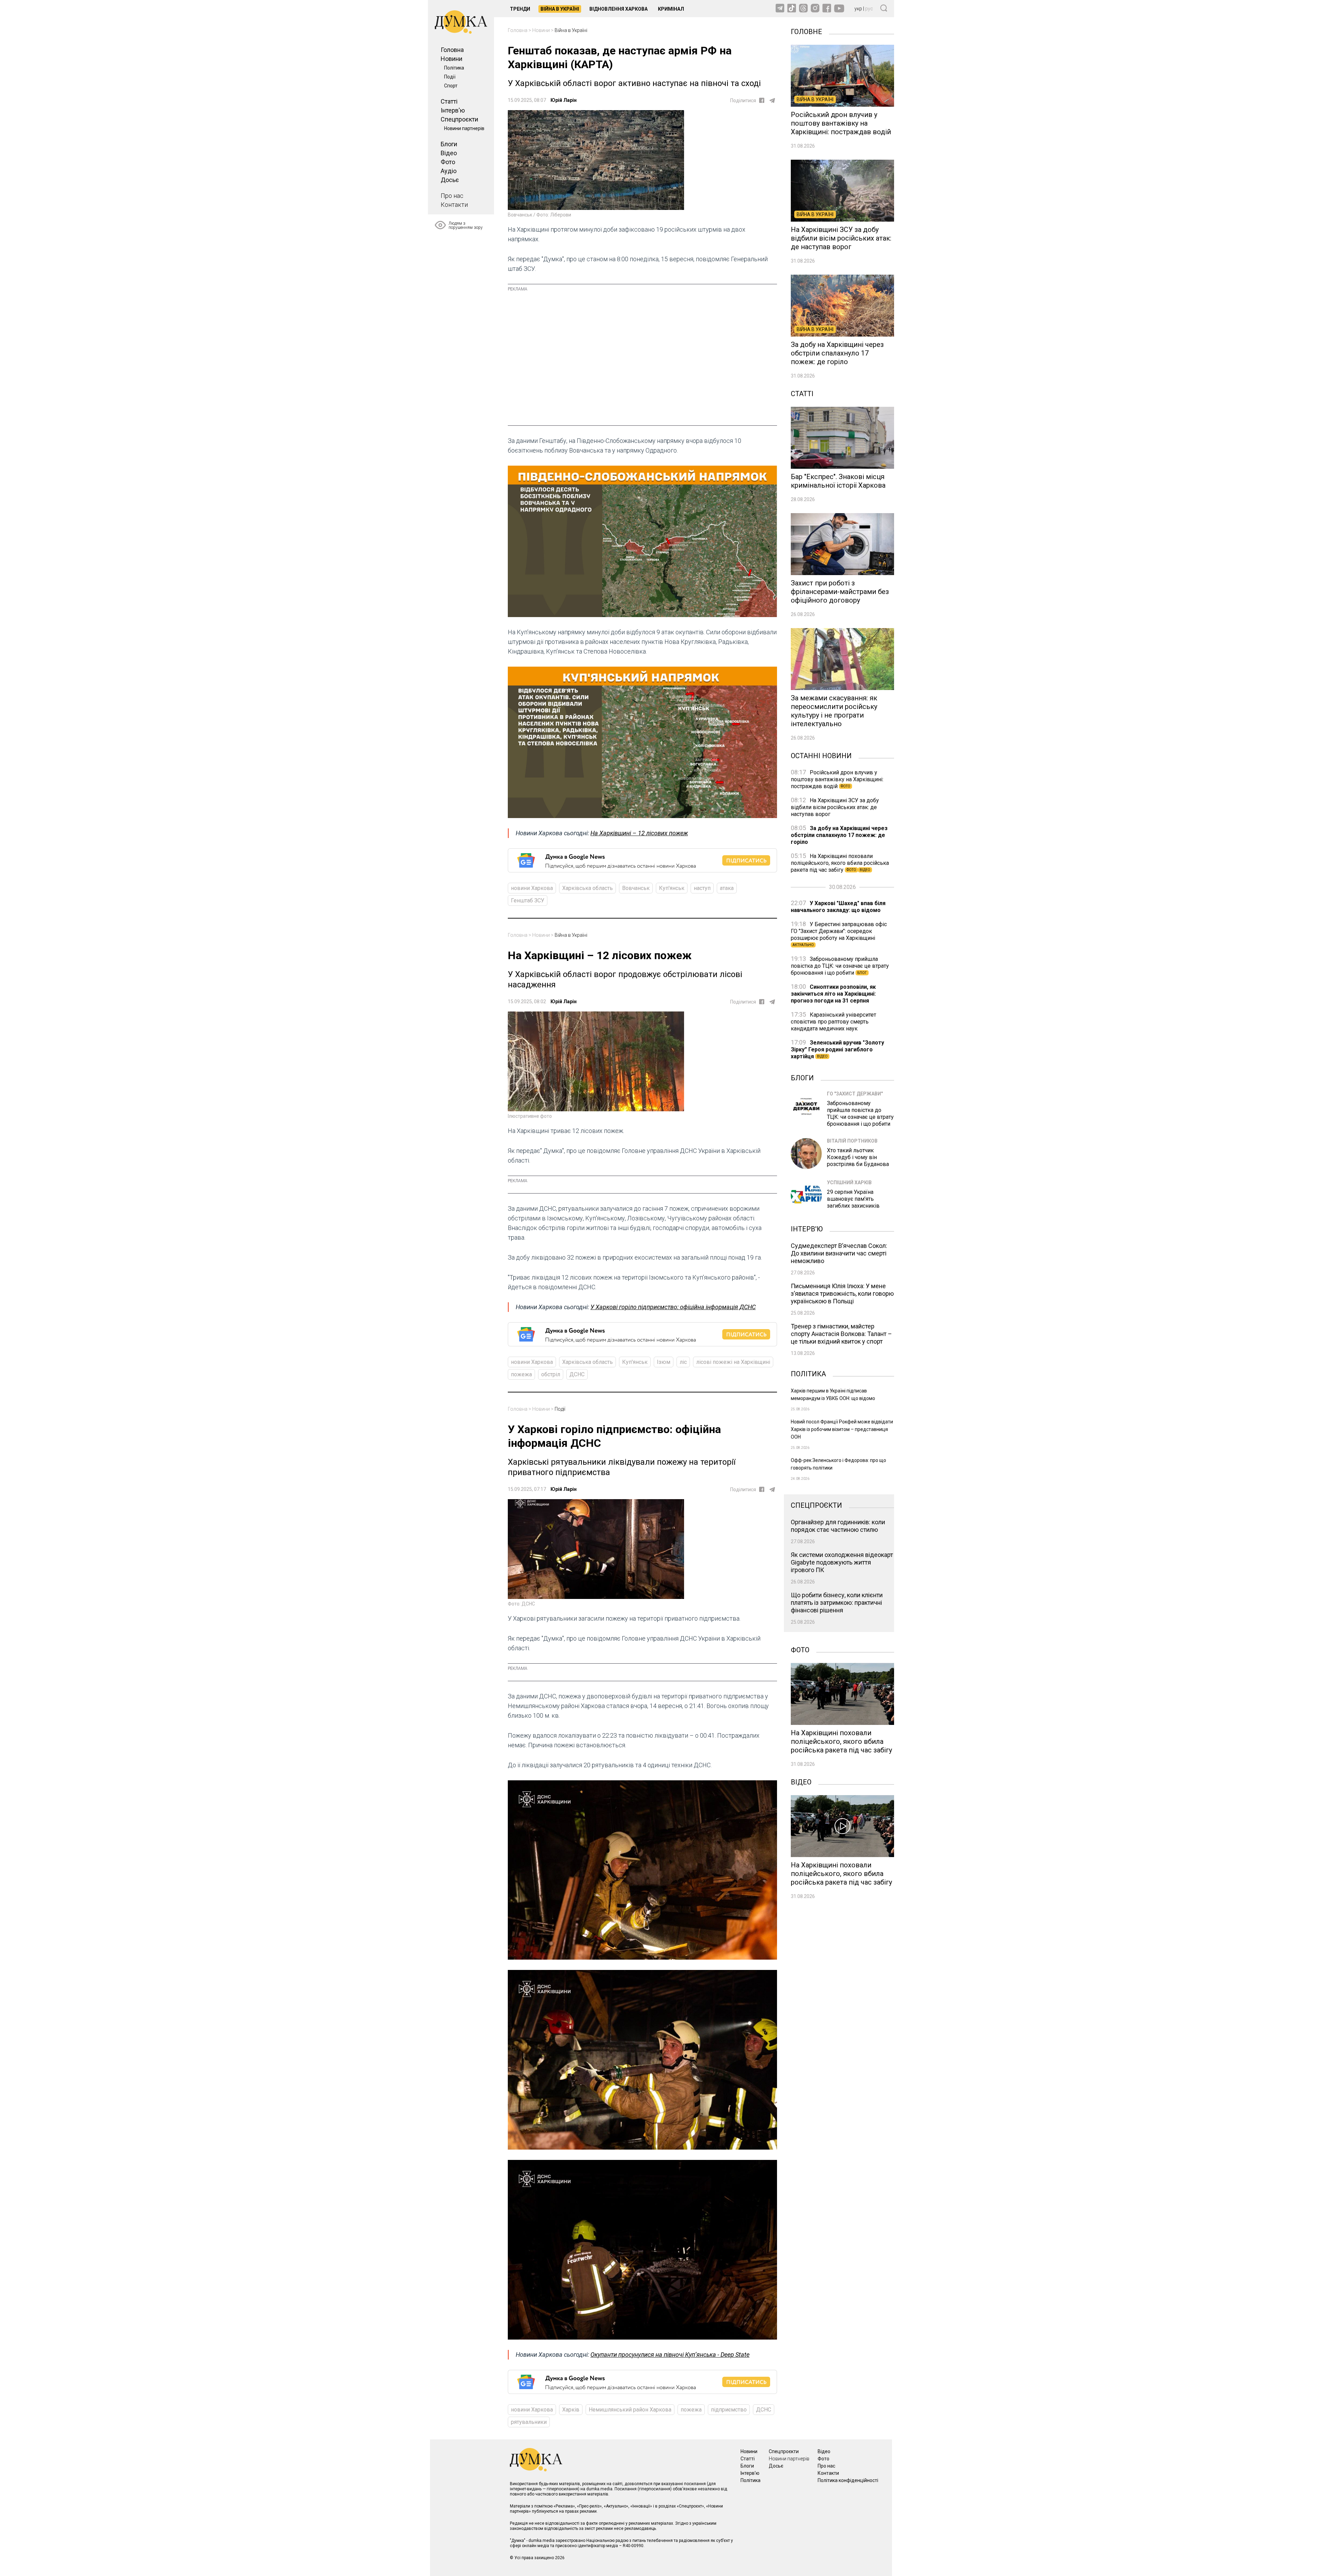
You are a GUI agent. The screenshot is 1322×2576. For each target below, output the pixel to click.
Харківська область (587, 888)
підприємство (729, 2410)
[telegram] (772, 100)
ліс (683, 1362)
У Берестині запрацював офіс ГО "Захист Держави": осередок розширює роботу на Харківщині (839, 934)
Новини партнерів (464, 128)
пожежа (521, 1374)
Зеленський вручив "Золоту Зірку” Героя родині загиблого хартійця (837, 1050)
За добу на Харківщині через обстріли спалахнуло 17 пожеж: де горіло (839, 835)
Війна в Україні (560, 9)
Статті (449, 101)
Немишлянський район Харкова (630, 2410)
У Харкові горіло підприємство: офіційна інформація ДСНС (673, 1307)
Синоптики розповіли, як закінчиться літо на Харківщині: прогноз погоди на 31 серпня (833, 994)
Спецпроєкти (459, 119)
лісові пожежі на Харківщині (733, 1362)
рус (869, 9)
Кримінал (671, 9)
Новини (452, 59)
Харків (571, 2410)
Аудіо (449, 171)
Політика (454, 68)
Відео (449, 153)
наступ (702, 888)
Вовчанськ (636, 888)
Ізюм (664, 1362)
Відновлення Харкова (618, 9)
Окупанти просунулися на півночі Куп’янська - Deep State (670, 2355)
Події (450, 77)
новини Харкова (532, 888)
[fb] (762, 100)
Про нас (452, 196)
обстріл (551, 1374)
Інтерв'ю (453, 110)
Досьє (450, 180)
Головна (452, 50)
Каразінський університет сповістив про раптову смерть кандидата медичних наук (833, 1022)
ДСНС (577, 1374)
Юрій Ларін (564, 100)
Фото (448, 162)
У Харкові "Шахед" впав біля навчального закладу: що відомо (838, 907)
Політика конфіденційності (848, 2480)
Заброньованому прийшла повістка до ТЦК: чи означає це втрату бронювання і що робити (840, 966)
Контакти (454, 205)
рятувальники (529, 2422)
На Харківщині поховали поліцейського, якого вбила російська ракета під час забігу (840, 863)
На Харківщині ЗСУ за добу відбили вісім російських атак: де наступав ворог (835, 807)
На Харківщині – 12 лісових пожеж (639, 833)
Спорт (451, 86)
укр (858, 9)
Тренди (520, 9)
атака (727, 888)
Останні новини (821, 755)
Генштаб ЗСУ (528, 900)
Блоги (449, 144)
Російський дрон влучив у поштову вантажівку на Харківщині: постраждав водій (837, 779)
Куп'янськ (672, 888)
